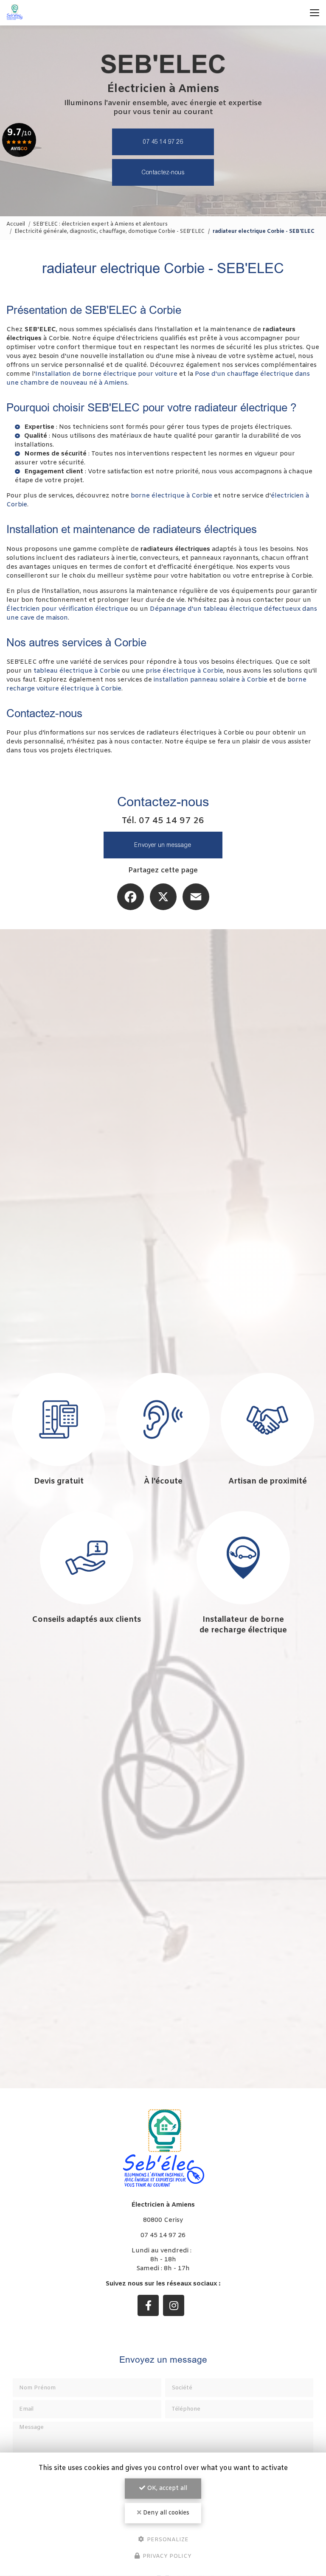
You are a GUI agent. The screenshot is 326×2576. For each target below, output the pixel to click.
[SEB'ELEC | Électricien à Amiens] (15, 13)
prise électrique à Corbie (184, 671)
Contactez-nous (163, 172)
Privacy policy (166, 2556)
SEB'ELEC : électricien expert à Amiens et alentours (100, 224)
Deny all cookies (165, 2513)
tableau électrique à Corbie (77, 671)
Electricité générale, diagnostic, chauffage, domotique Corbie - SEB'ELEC (110, 232)
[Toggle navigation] (315, 13)
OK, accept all (166, 2488)
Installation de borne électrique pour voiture (106, 374)
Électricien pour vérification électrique (67, 609)
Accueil (16, 224)
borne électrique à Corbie (171, 496)
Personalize (167, 2539)
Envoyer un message (163, 845)
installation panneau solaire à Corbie (211, 680)
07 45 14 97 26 (163, 142)
